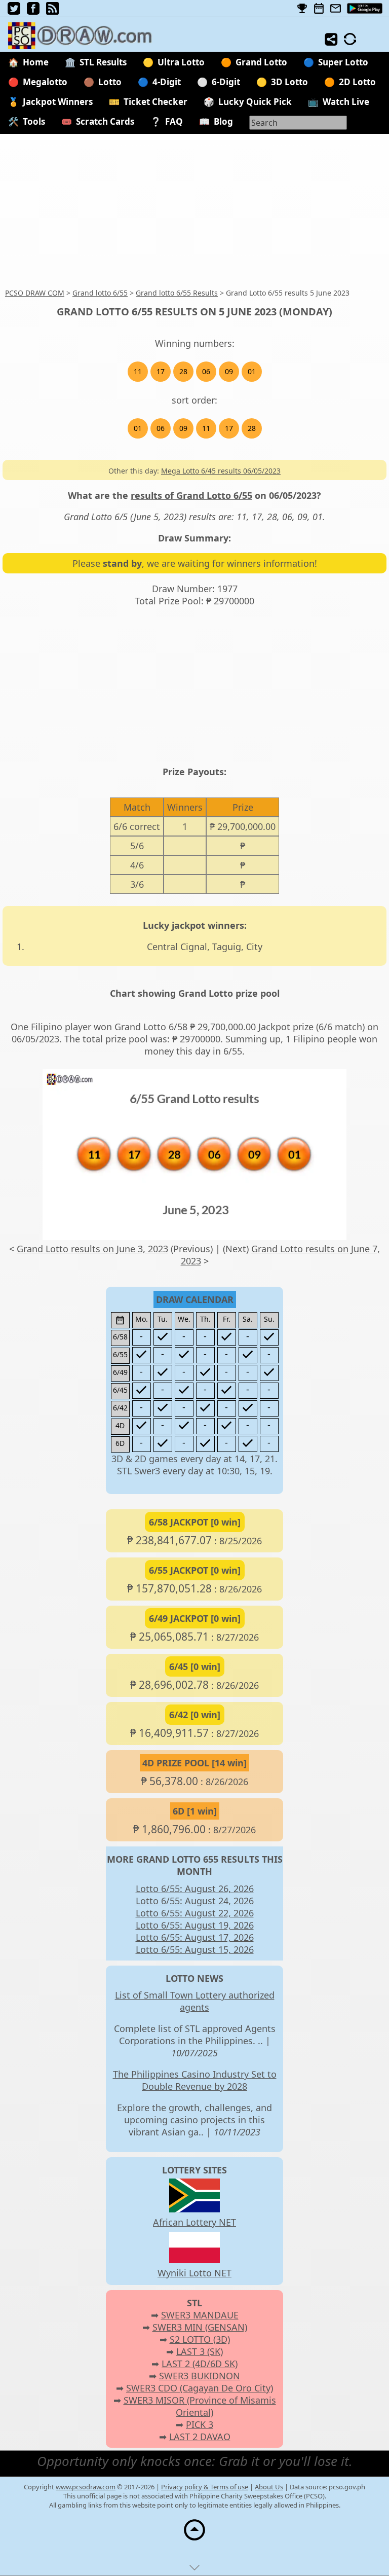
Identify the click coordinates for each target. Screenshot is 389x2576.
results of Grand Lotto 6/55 (191, 495)
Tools (34, 121)
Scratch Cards (105, 121)
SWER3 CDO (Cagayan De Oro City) (200, 2388)
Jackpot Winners (58, 102)
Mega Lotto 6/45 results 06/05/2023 (221, 471)
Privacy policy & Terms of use (205, 2487)
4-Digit (167, 82)
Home (36, 62)
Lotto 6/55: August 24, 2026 (195, 1901)
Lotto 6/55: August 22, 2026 (195, 1913)
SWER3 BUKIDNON (200, 2376)
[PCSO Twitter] (14, 11)
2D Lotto (357, 82)
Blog (223, 121)
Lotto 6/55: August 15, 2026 (195, 1949)
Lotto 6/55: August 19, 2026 (195, 1925)
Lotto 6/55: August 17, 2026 (195, 1937)
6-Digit (226, 82)
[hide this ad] (194, 2570)
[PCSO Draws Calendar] (319, 9)
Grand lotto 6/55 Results (177, 293)
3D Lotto (289, 82)
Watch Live (346, 102)
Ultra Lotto (181, 62)
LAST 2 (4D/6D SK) (200, 2364)
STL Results (103, 62)
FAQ (174, 121)
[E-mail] (336, 9)
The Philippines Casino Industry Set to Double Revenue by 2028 (195, 2080)
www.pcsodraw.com (86, 2487)
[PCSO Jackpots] (302, 9)
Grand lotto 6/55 (100, 293)
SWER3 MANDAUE (200, 2315)
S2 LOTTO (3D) (200, 2339)
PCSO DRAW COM (35, 293)
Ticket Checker (155, 102)
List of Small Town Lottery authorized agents (195, 2001)
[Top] (194, 2540)
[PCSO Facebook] (33, 11)
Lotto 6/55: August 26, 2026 (195, 1889)
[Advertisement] (194, 211)
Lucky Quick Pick (255, 102)
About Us (269, 2487)
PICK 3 (200, 2424)
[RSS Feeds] (52, 11)
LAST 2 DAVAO (200, 2437)
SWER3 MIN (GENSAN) (200, 2327)
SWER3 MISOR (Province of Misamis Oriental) (200, 2406)
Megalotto (45, 82)
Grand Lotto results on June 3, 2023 (92, 1249)
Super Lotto (343, 62)
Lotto (110, 82)
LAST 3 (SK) (200, 2351)
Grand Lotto (261, 62)
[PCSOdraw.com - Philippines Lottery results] (85, 46)
